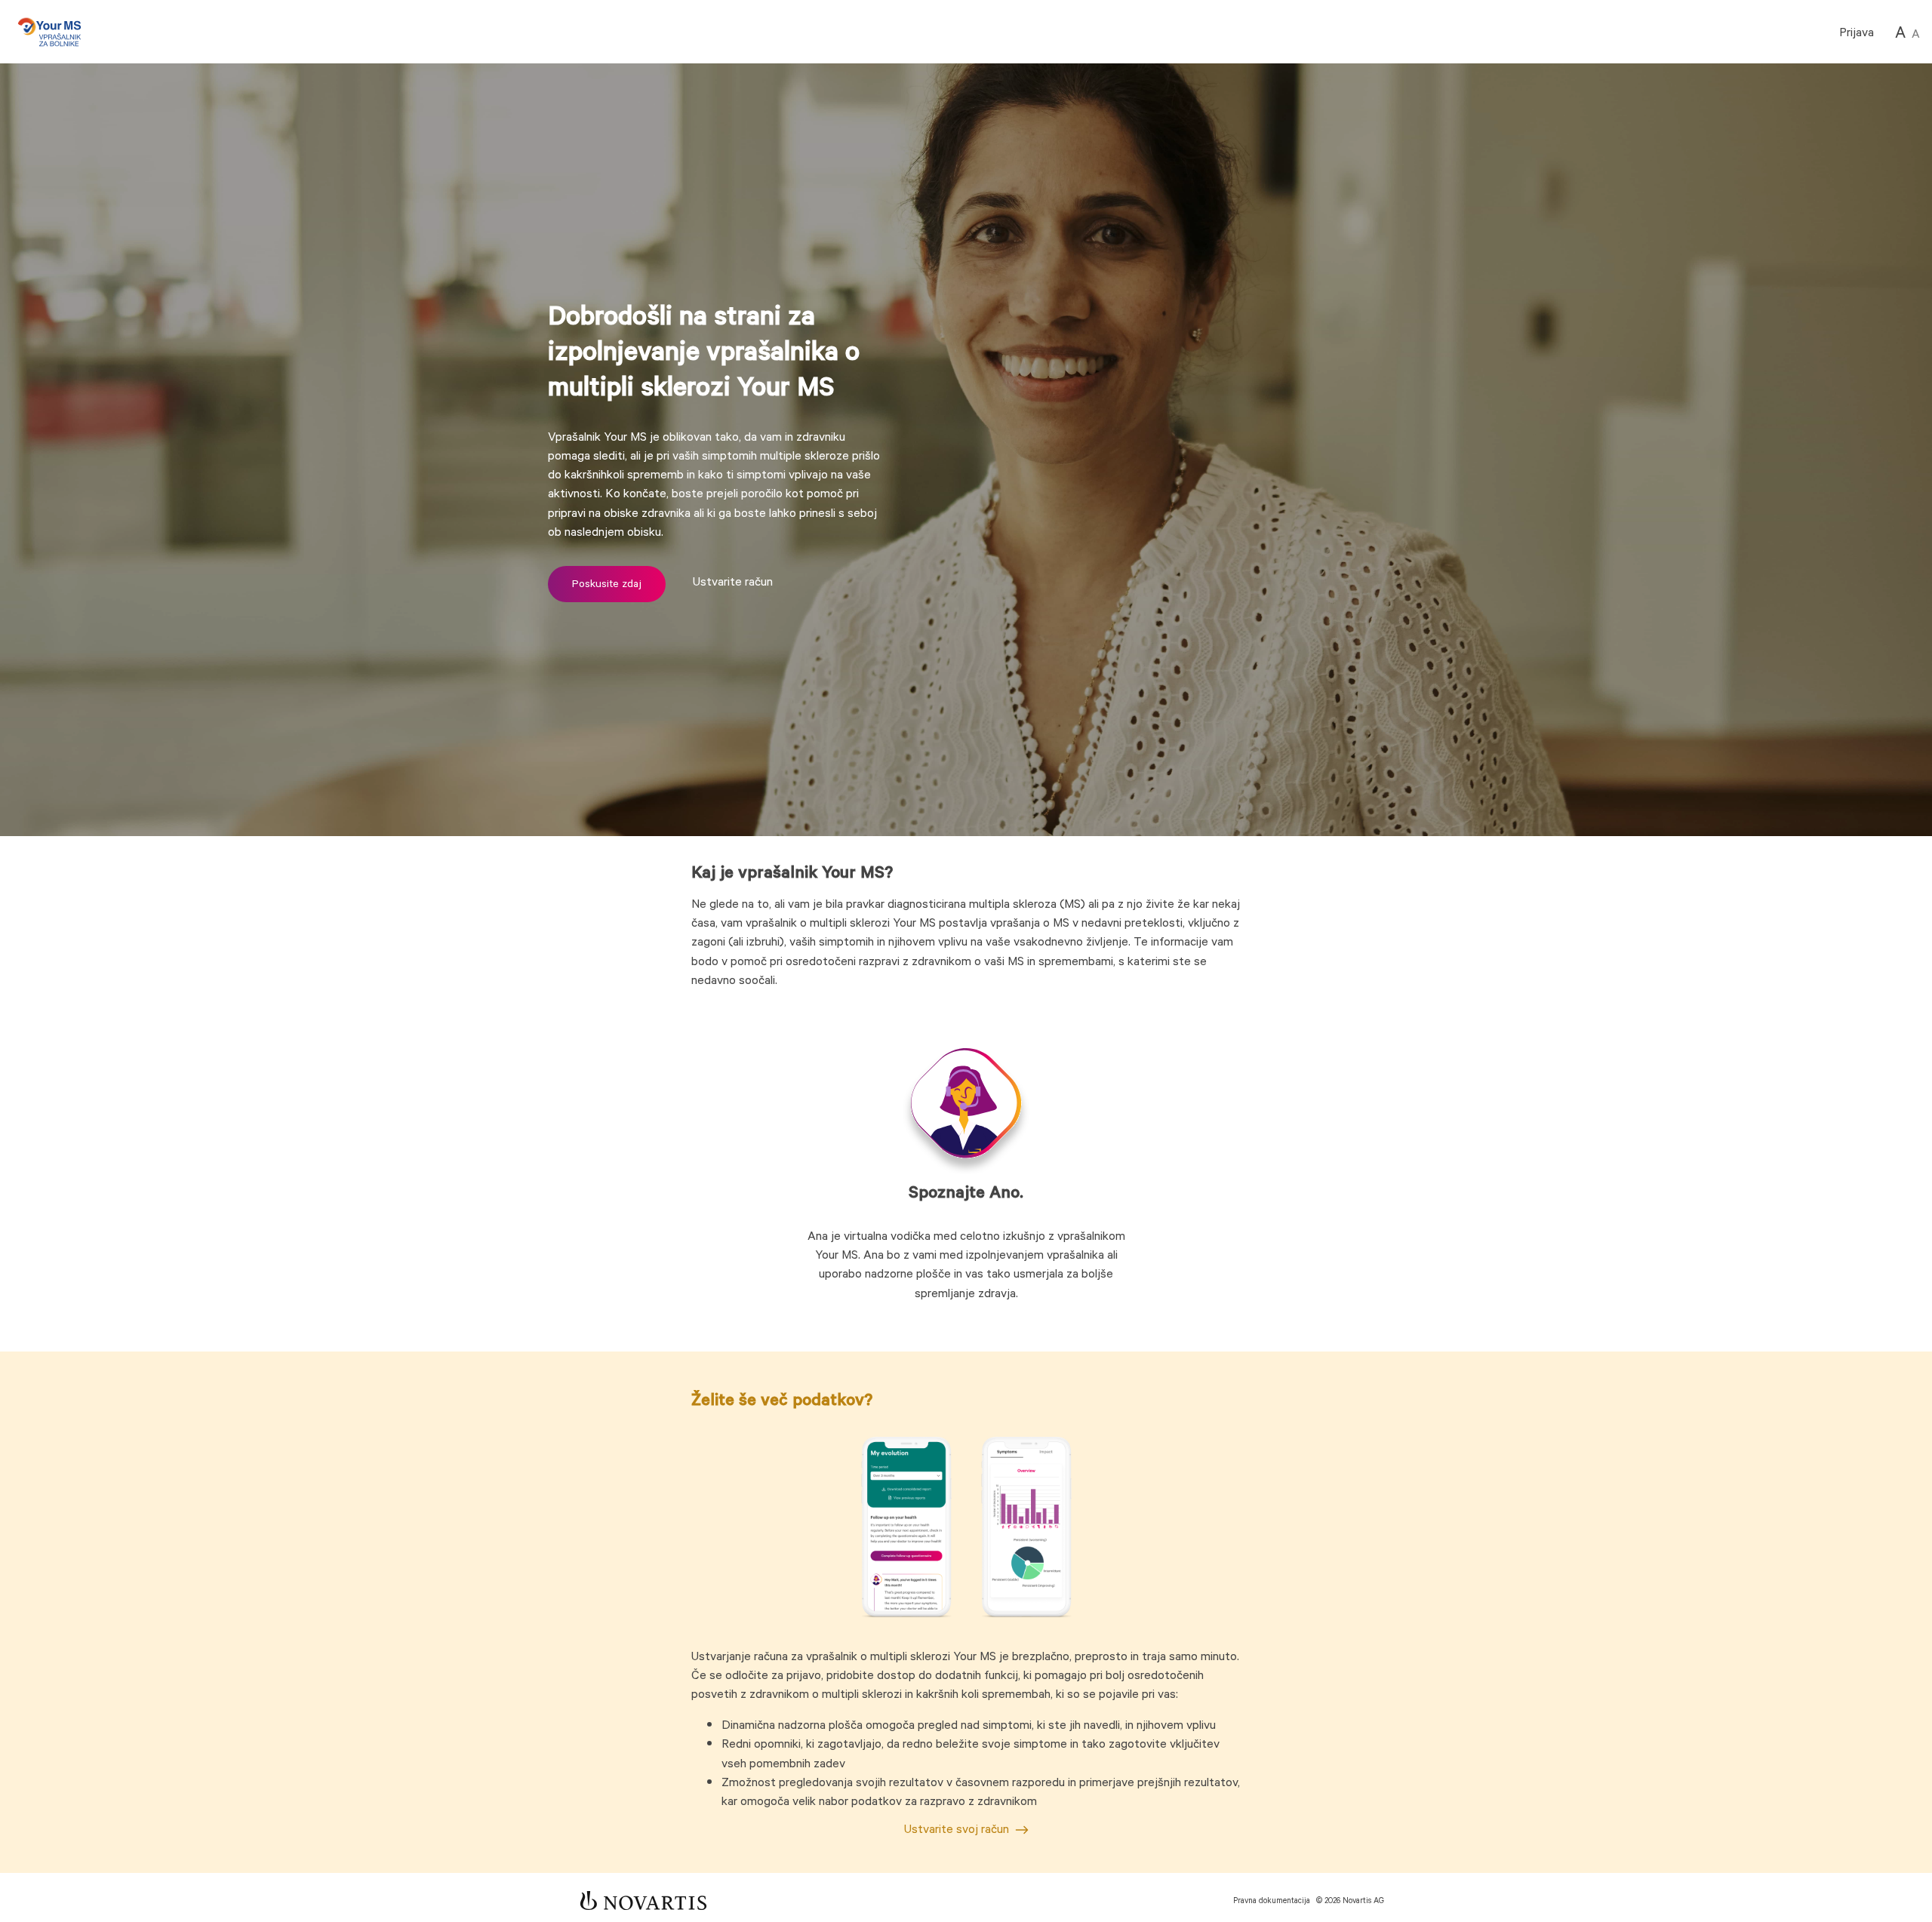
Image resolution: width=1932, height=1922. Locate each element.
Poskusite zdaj (607, 584)
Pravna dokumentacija (1272, 1901)
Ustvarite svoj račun (957, 1830)
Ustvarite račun (731, 582)
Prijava (1857, 33)
